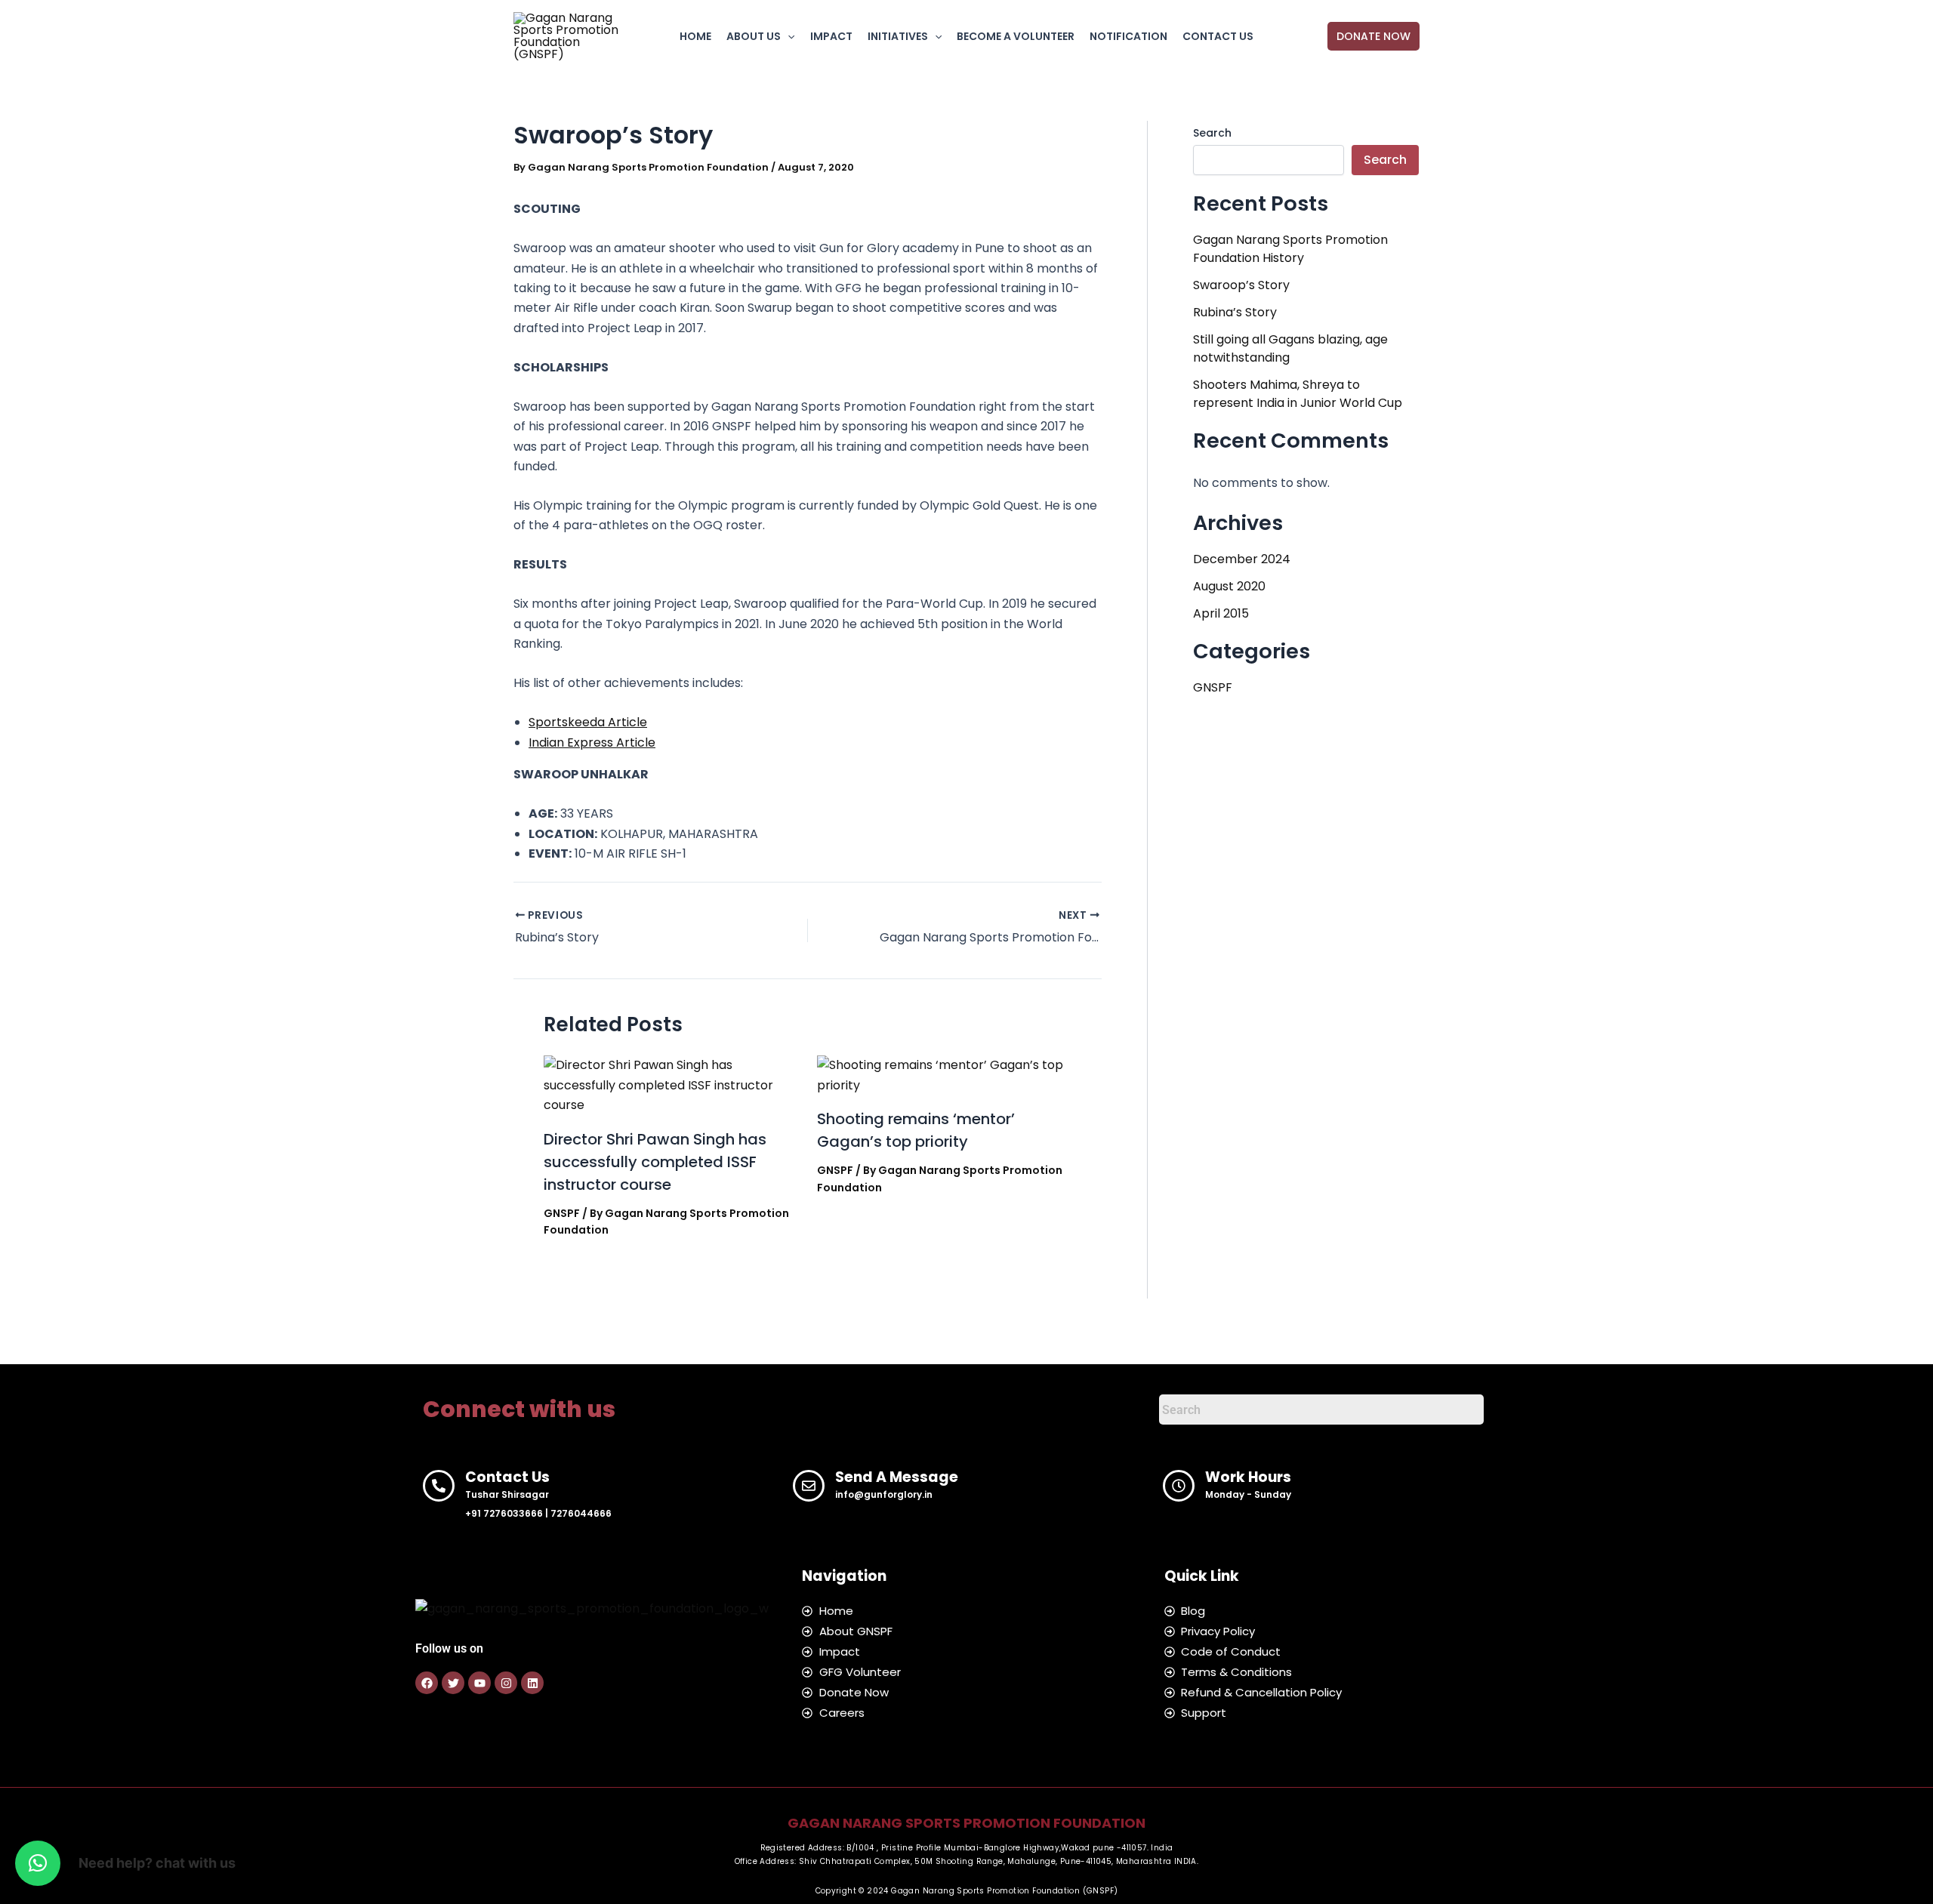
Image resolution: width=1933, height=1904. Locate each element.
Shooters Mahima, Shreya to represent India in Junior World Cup (1298, 394)
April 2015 (1221, 613)
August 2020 (1229, 586)
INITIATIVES (898, 36)
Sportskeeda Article (588, 722)
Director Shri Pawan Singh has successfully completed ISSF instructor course (655, 1162)
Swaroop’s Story (1241, 285)
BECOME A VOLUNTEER (1016, 36)
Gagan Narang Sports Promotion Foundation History (1290, 249)
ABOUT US (754, 36)
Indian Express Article (592, 742)
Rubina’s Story (1235, 312)
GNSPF (562, 1213)
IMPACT (831, 36)
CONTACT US (1218, 36)
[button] (788, 36)
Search (1212, 133)
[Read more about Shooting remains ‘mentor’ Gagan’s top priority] (944, 1075)
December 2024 (1242, 559)
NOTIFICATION (1128, 36)
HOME (695, 36)
